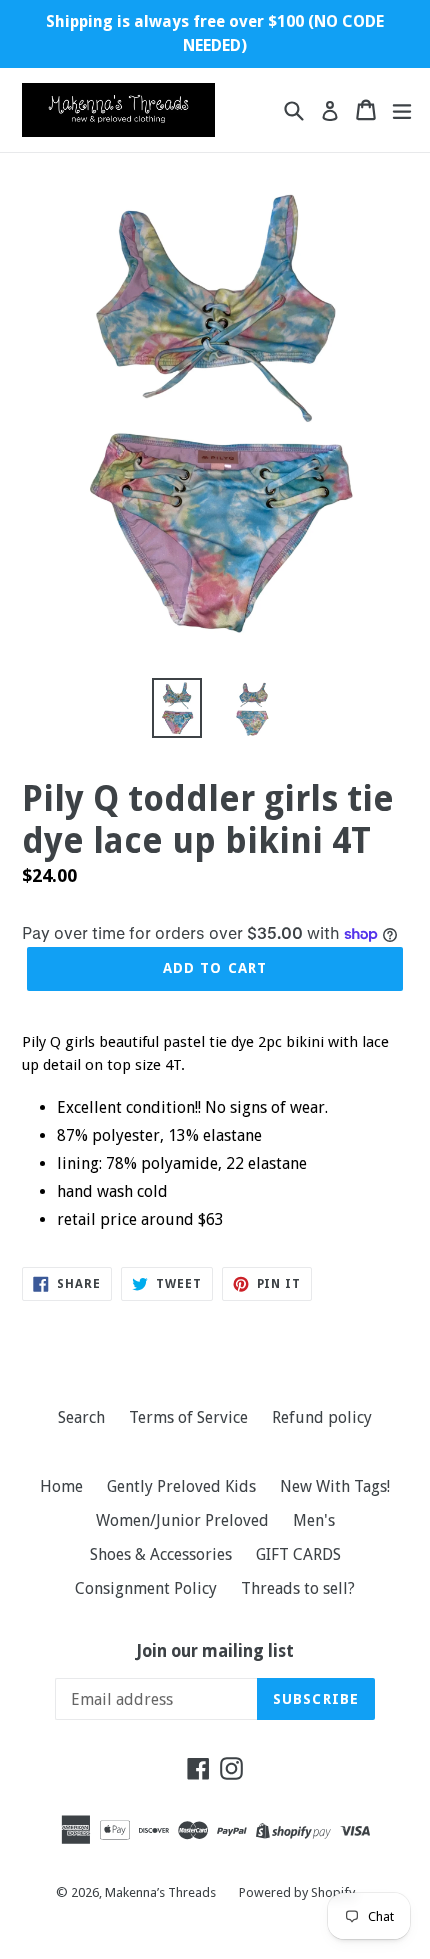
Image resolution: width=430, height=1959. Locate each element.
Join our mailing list (215, 1651)
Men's (314, 1520)
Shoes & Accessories (161, 1554)
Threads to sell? (298, 1588)
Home (61, 1486)
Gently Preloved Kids (181, 1486)
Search (81, 1417)
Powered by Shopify (297, 1892)
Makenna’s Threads (162, 1892)
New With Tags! (335, 1486)
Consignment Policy (146, 1588)
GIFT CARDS (298, 1554)
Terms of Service (188, 1417)
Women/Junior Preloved (182, 1520)
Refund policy (322, 1417)
